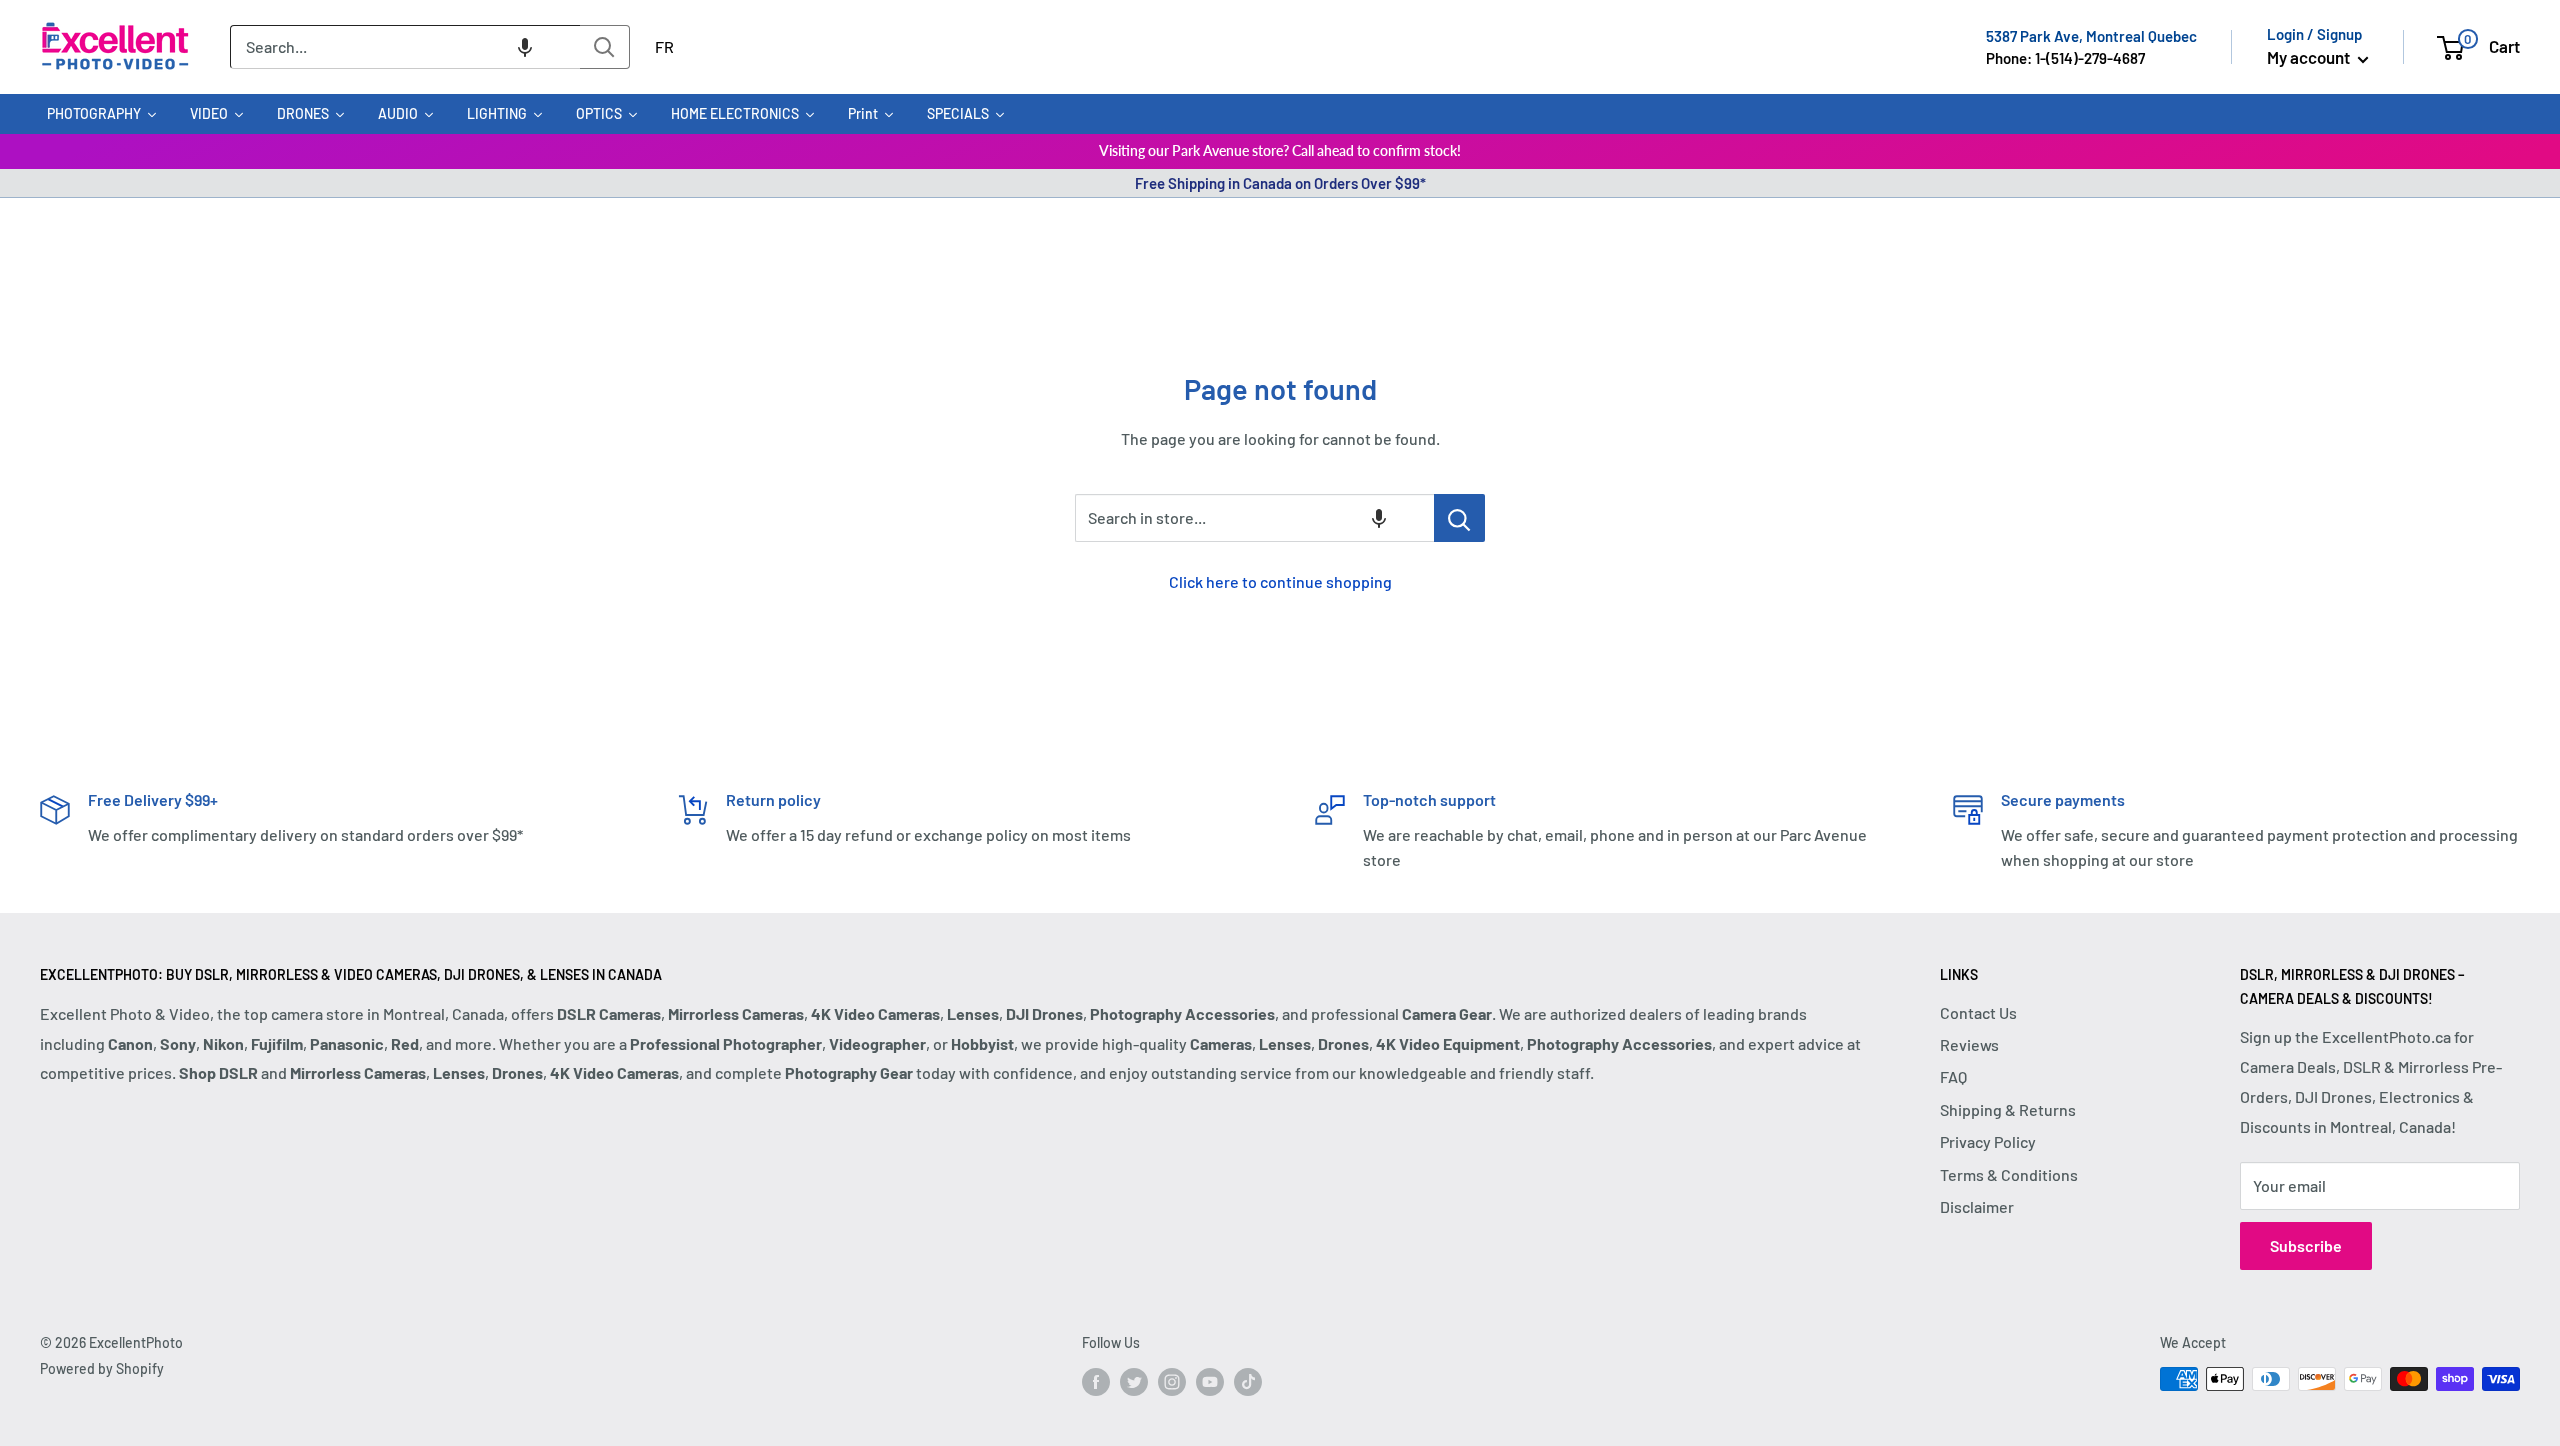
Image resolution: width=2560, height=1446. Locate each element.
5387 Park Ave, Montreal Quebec (2091, 36)
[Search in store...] (1459, 518)
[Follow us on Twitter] (1134, 1381)
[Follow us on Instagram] (1172, 1381)
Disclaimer (1977, 1206)
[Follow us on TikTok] (1248, 1381)
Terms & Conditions (2009, 1174)
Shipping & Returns (2008, 1109)
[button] (525, 47)
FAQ (1953, 1076)
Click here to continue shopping (1280, 581)
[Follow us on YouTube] (1210, 1381)
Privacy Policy (1988, 1141)
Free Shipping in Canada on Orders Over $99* (1280, 183)
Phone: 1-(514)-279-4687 (2065, 58)
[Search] (605, 47)
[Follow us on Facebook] (1096, 1381)
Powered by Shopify (102, 1368)
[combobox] (405, 47)
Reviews (1969, 1044)
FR (664, 46)
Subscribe (2306, 1245)
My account (2310, 57)
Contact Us (1978, 1012)
